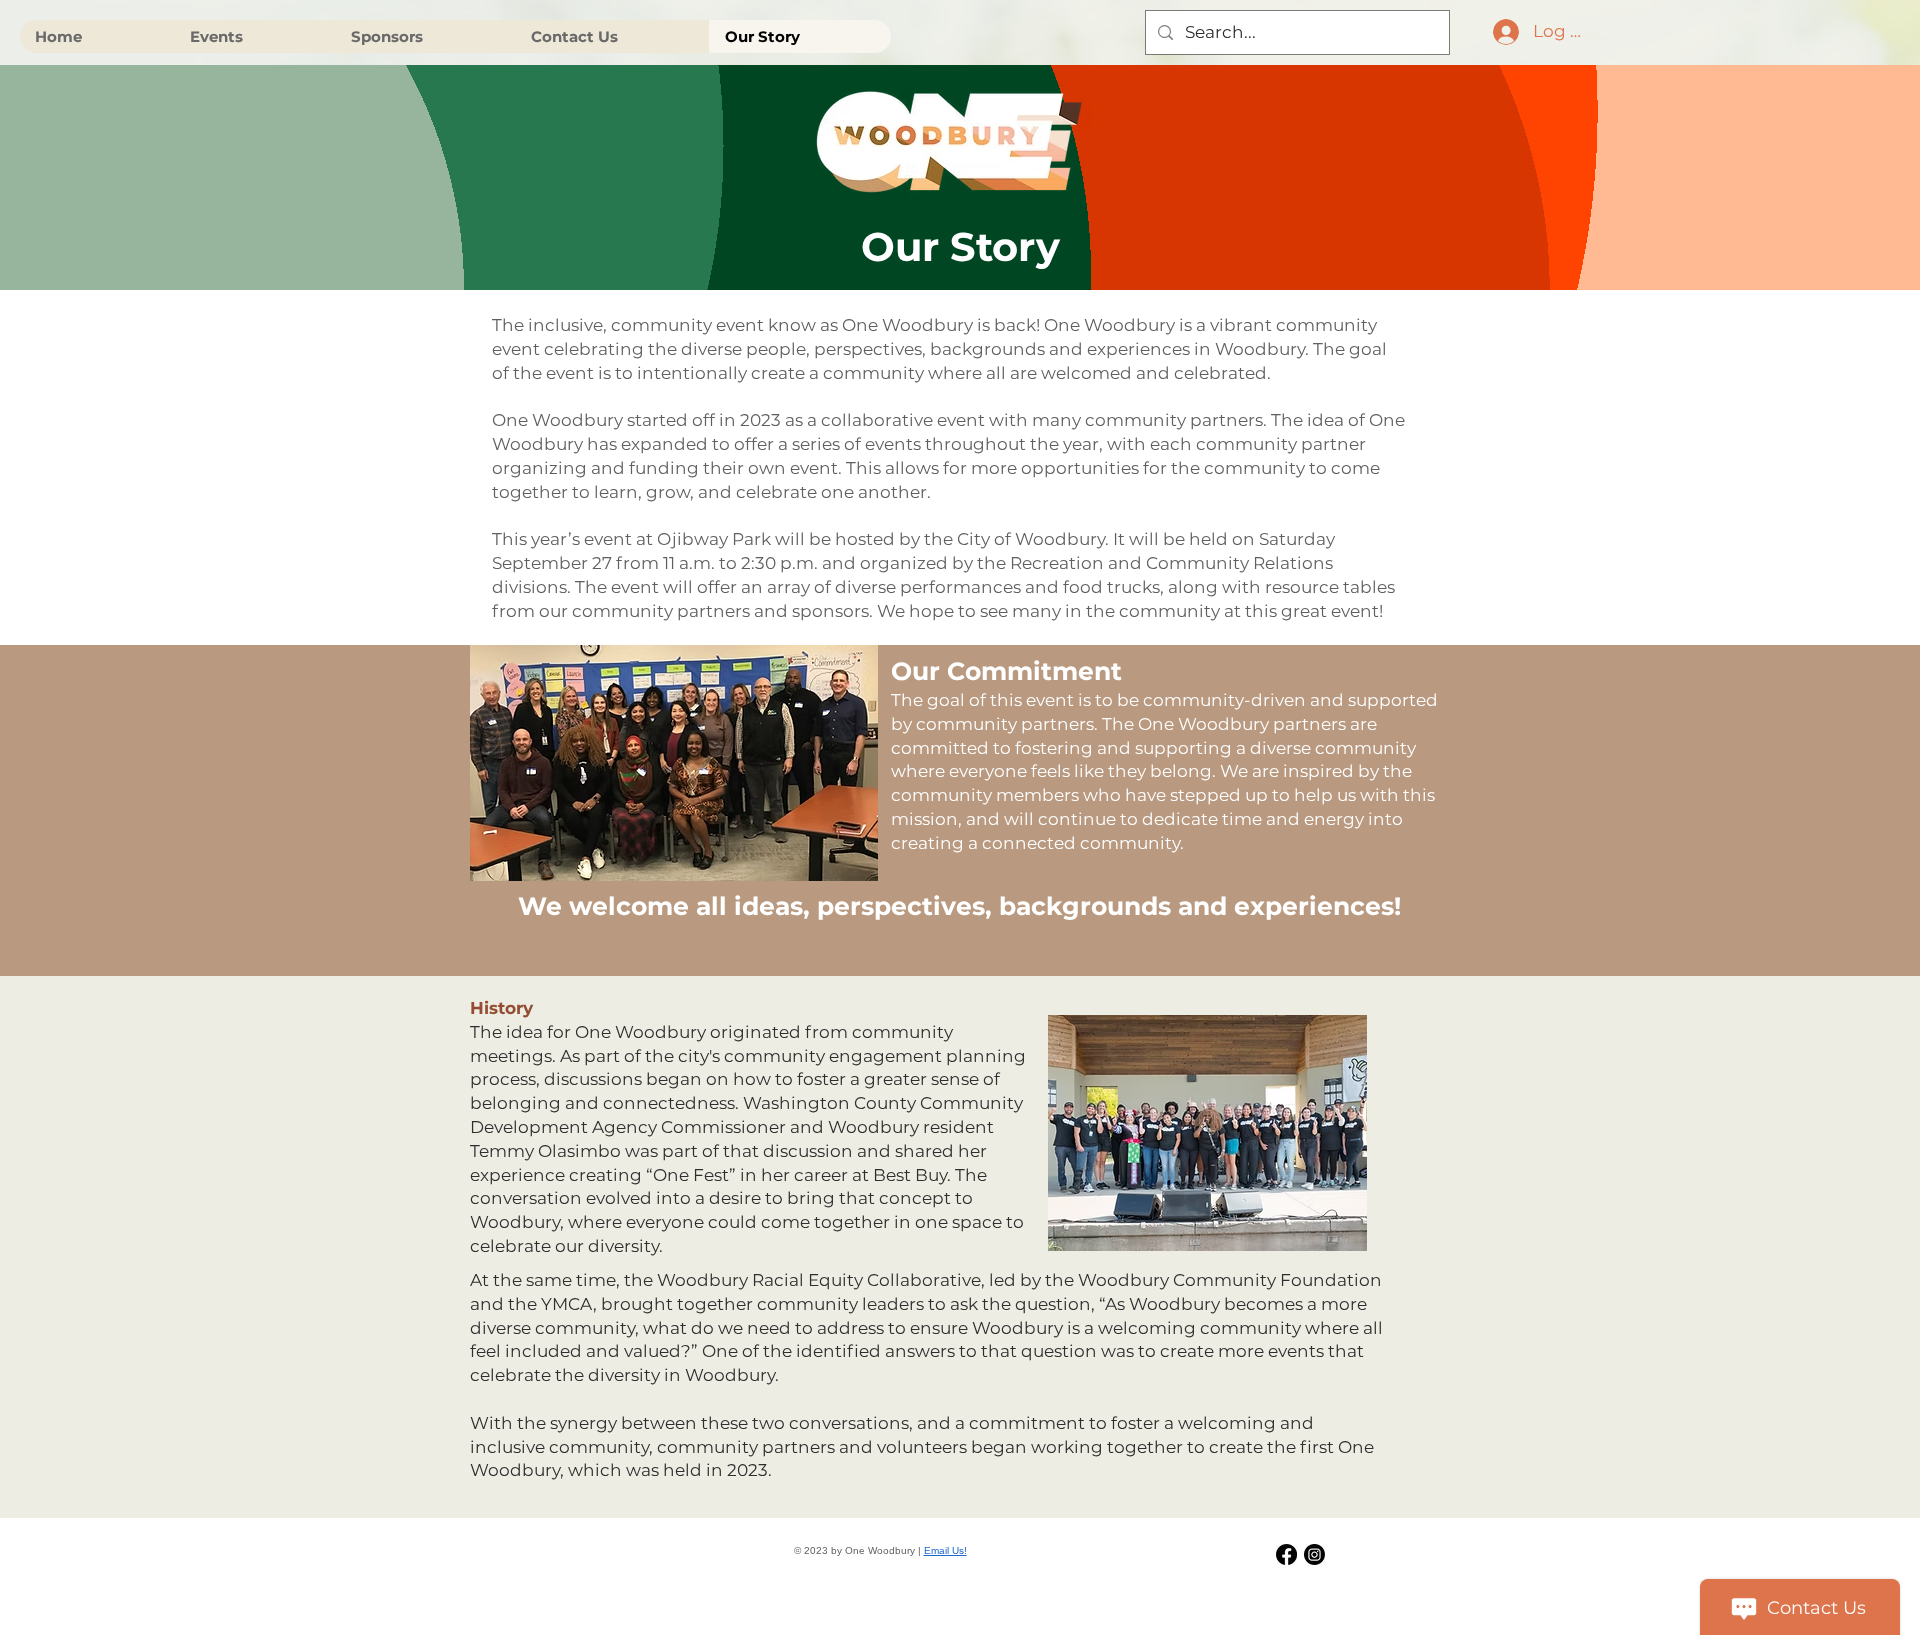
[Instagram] (1314, 1554)
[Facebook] (1286, 1554)
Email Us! (945, 1550)
